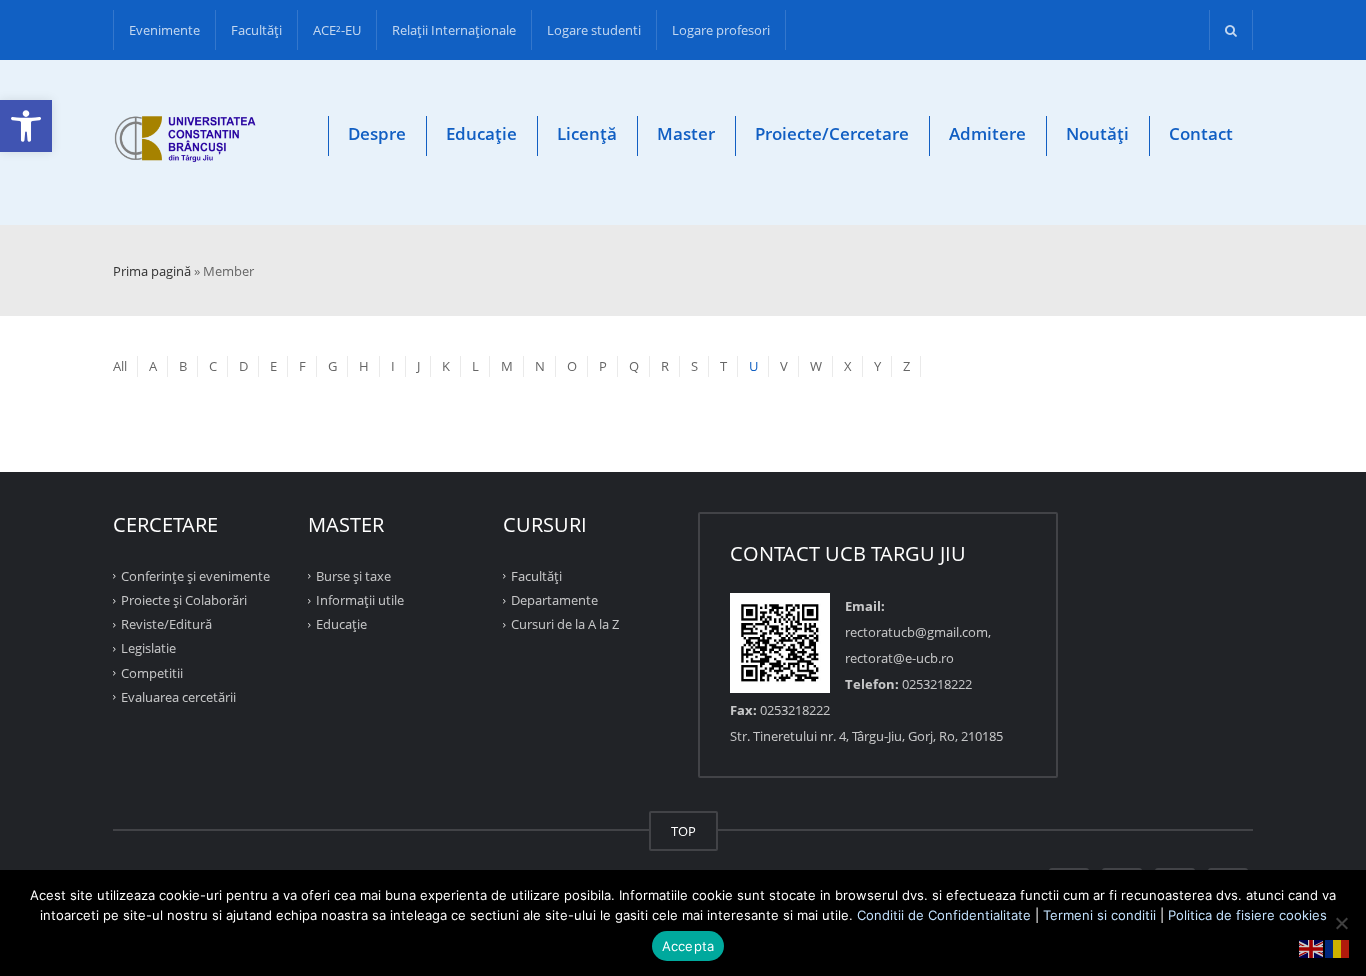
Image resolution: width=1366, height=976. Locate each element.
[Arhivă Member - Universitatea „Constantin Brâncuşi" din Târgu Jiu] (185, 142)
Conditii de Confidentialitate (944, 915)
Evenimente (164, 30)
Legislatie (148, 648)
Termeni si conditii (1099, 915)
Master (686, 133)
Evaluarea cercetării (178, 697)
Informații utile (360, 600)
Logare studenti (594, 30)
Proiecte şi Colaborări (184, 600)
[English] (1312, 947)
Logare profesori (721, 30)
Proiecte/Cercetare (832, 133)
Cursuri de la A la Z (565, 624)
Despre (377, 133)
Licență (587, 133)
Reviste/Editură (166, 624)
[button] (26, 126)
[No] (1341, 923)
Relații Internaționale (454, 30)
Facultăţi (256, 30)
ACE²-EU (337, 30)
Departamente (554, 600)
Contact (1201, 133)
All (120, 366)
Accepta (688, 946)
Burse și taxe (353, 576)
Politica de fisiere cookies (1247, 915)
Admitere (987, 133)
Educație (481, 133)
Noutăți (1097, 133)
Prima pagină (152, 271)
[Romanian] (1338, 947)
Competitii (152, 672)
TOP (683, 831)
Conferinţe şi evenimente (195, 576)
